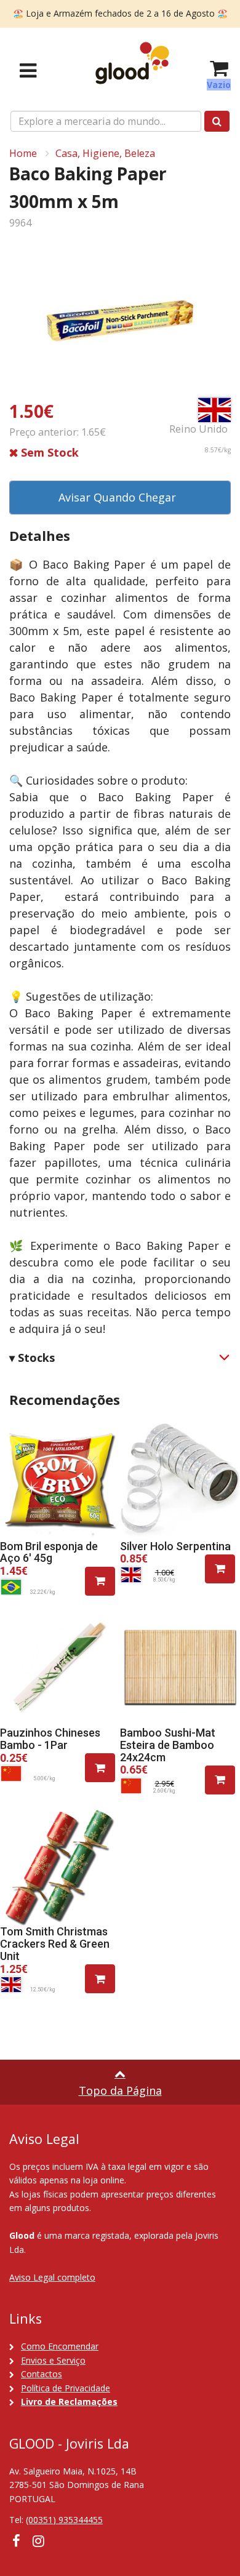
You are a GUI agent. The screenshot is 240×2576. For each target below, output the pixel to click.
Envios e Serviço (53, 2360)
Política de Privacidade (66, 2388)
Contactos (42, 2374)
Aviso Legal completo (52, 2277)
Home (23, 153)
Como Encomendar (60, 2346)
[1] (100, 1581)
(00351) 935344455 (64, 2520)
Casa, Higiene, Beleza (105, 153)
